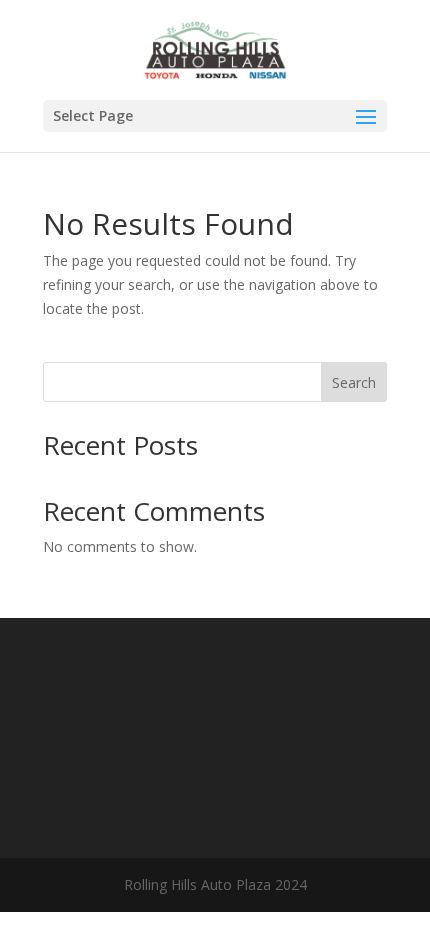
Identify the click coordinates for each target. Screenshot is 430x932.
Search (354, 382)
